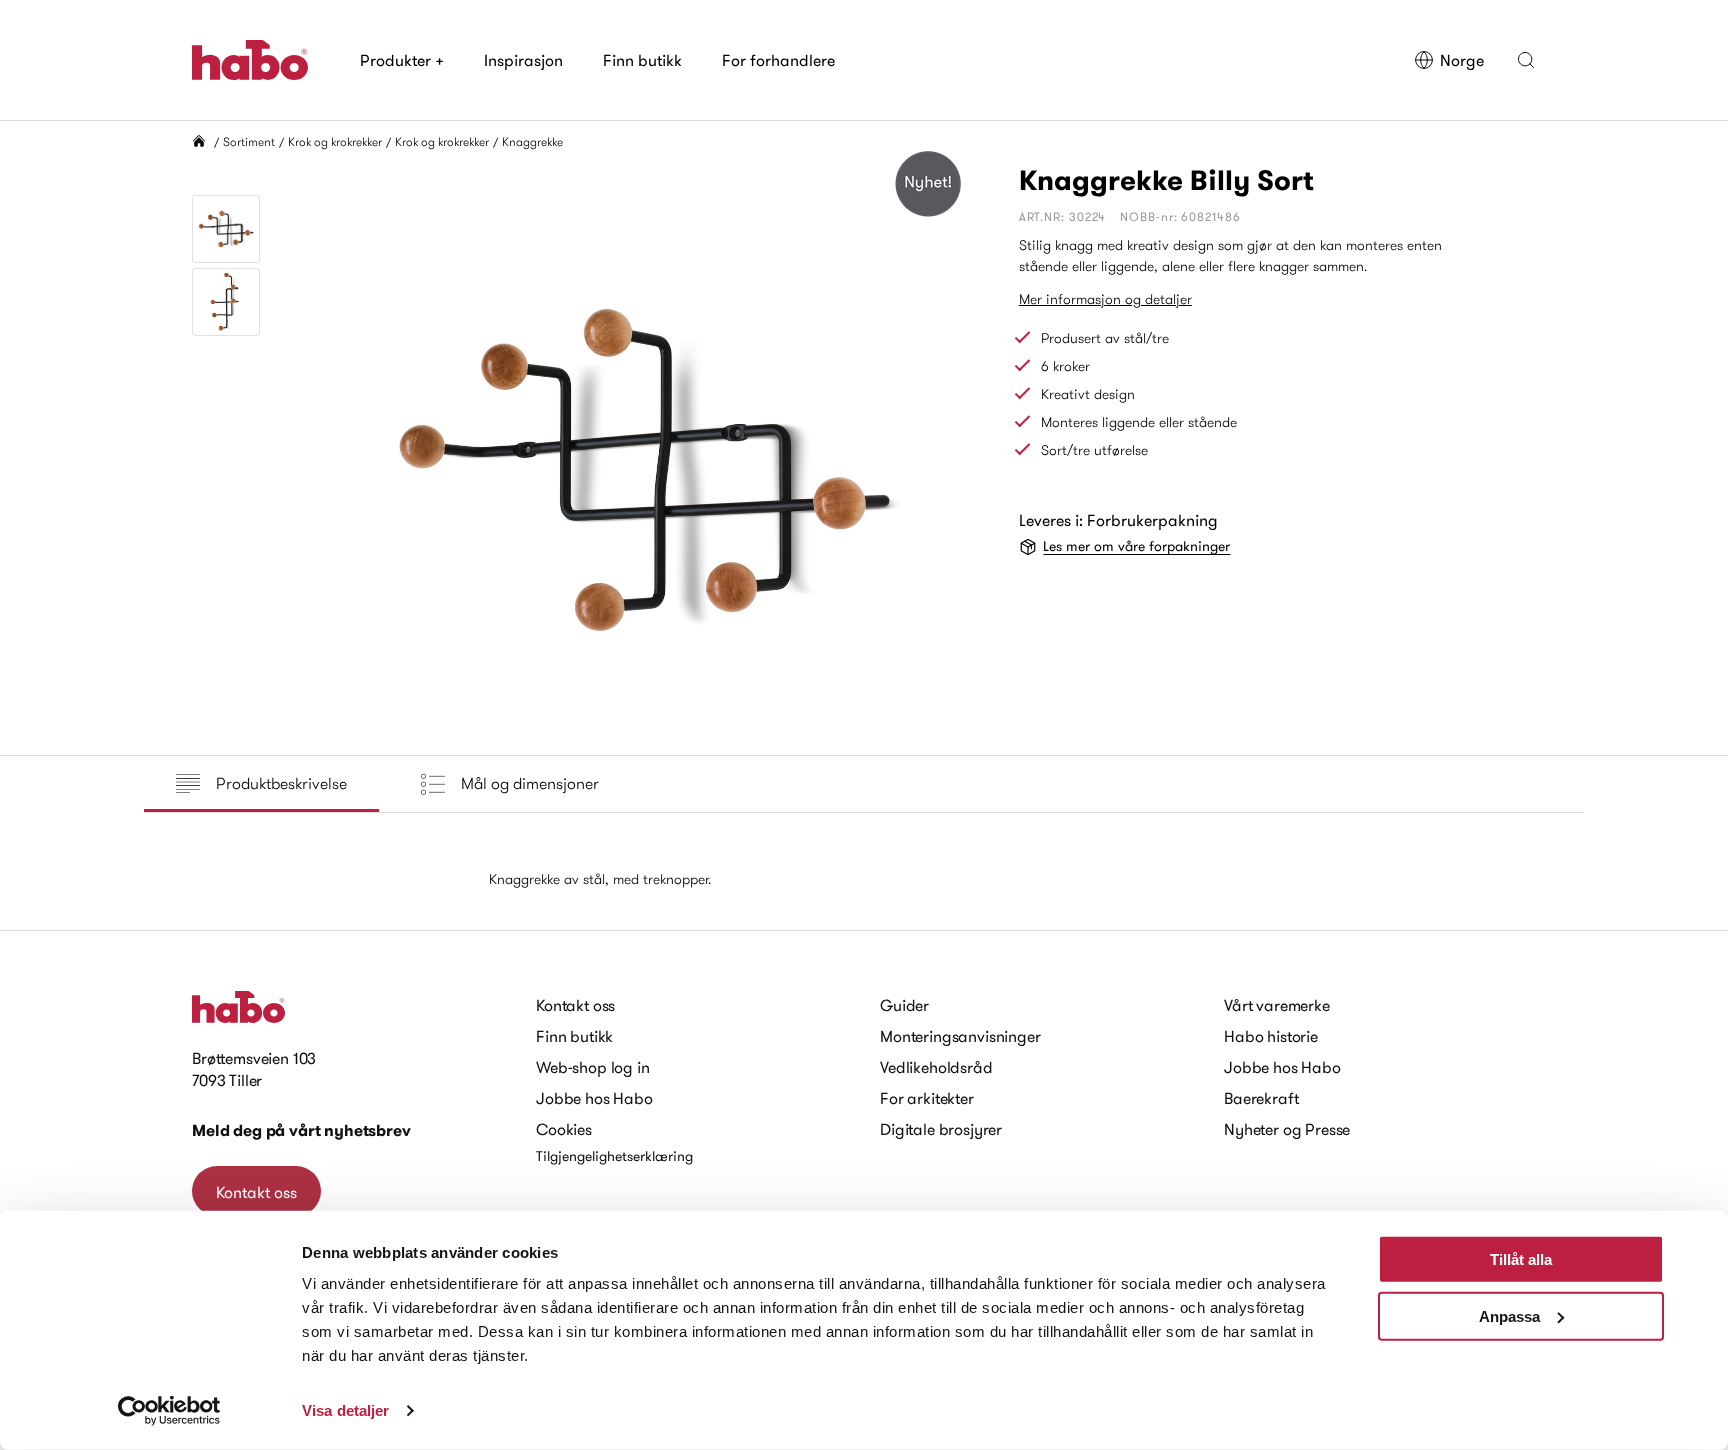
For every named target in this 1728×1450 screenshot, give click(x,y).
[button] (1526, 60)
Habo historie (1271, 1036)
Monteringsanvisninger (960, 1036)
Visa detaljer (345, 1410)
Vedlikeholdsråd (936, 1067)
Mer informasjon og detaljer (1105, 299)
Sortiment (249, 141)
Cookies (564, 1129)
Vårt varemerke (1277, 1005)
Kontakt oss (256, 1192)
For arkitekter (927, 1098)
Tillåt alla (1521, 1259)
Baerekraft (1261, 1098)
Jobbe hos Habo (594, 1098)
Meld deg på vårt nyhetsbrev (301, 1130)
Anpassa (1509, 1315)
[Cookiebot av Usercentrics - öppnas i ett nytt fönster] (169, 1411)
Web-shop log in (593, 1067)
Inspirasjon (523, 60)
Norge (1462, 60)
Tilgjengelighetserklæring (614, 1156)
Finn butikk (642, 60)
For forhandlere (778, 60)
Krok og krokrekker (335, 141)
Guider (904, 1005)
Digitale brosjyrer (941, 1129)
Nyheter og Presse (1287, 1129)
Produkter (402, 60)
